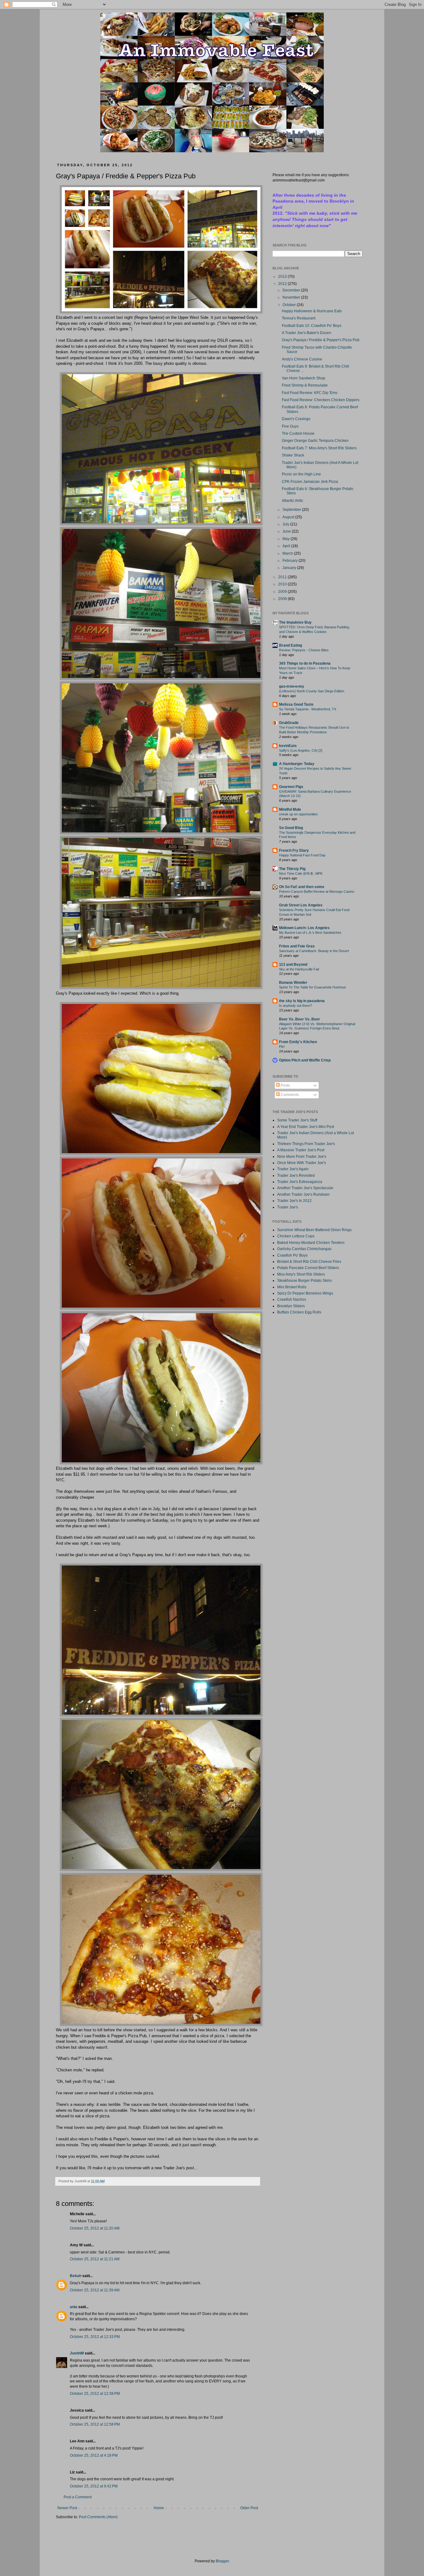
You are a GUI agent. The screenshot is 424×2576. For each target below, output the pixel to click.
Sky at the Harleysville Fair (299, 969)
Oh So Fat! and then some (302, 887)
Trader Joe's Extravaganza (300, 1182)
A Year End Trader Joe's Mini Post (306, 1127)
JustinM (77, 2353)
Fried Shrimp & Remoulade (305, 385)
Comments (289, 1095)
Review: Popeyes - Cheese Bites (304, 650)
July (286, 524)
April (287, 546)
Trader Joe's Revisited (296, 1176)
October (290, 305)
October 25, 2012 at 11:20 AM (95, 2228)
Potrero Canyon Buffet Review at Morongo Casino (317, 892)
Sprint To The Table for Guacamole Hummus (313, 987)
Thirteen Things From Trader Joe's (306, 1144)
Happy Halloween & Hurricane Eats (312, 311)
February (291, 561)
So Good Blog (291, 828)
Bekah (76, 2276)
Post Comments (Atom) (98, 2517)
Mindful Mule (290, 809)
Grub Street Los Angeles (301, 905)
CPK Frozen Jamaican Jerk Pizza (310, 482)
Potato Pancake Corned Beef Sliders (308, 1268)
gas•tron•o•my (292, 686)
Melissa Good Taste (296, 704)
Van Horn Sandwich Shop (304, 378)
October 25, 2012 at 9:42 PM (94, 2486)
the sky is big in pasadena (302, 1001)
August (289, 517)
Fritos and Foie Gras (297, 946)
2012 (283, 284)
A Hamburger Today (297, 764)
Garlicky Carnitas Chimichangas (304, 1249)
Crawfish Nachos (292, 1299)
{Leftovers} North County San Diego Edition (312, 691)
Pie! (282, 1047)
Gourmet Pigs (291, 787)
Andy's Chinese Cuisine (302, 359)
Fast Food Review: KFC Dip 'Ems (310, 393)
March (288, 553)
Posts (285, 1085)
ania (74, 2307)
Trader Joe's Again (293, 1169)
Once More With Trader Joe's (302, 1163)
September (292, 510)
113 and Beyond (293, 965)
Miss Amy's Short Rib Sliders (301, 1274)
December (292, 290)
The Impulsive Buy (295, 622)
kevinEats (288, 746)
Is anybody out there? (295, 1006)
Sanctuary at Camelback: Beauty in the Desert (314, 951)
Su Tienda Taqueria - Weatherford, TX (308, 709)
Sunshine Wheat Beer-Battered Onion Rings (314, 1230)
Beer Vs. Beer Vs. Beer (300, 1019)
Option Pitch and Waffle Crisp (305, 1060)
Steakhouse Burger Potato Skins (304, 1281)
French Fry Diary (294, 850)
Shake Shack (293, 455)
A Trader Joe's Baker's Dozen (307, 333)
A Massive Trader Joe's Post (301, 1150)
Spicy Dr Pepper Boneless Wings (305, 1293)
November (292, 297)
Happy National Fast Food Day (302, 855)
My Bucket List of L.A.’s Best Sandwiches (310, 933)
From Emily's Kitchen (298, 1042)
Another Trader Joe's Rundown (303, 1194)
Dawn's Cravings (296, 419)
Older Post (249, 2508)
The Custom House (298, 433)
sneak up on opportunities (298, 814)
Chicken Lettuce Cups (296, 1236)
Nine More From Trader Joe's (302, 1157)
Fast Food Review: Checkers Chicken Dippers (321, 400)
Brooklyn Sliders (291, 1306)
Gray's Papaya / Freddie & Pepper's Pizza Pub (321, 340)
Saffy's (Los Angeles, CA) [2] (301, 750)
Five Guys (290, 426)
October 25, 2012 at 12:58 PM (95, 2424)
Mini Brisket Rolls (292, 1287)
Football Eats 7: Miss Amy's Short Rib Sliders (319, 448)
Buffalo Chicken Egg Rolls (299, 1312)
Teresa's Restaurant (299, 318)
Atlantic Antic (293, 501)
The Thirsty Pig (292, 869)
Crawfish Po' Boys (292, 1255)
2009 (283, 592)
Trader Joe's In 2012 (294, 1201)
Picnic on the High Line (301, 474)
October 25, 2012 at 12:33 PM (95, 2337)
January (290, 568)
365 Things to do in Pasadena (305, 663)
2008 (283, 599)
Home (159, 2508)
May (286, 539)
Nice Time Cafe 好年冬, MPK (301, 873)
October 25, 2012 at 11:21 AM (95, 2259)
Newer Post (67, 2508)
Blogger (222, 2561)
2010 (283, 584)
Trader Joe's (288, 1207)
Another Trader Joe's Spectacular (305, 1188)
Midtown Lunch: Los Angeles (304, 928)
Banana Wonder (293, 983)
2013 (283, 277)
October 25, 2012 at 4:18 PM (94, 2455)
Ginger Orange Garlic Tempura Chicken (315, 441)
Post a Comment (78, 2497)
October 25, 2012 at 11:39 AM (95, 2290)
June (287, 531)
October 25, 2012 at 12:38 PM (95, 2394)
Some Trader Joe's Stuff (297, 1120)
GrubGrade (289, 723)
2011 (283, 577)
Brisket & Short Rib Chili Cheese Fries (309, 1262)
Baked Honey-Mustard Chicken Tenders (311, 1243)
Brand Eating (291, 645)
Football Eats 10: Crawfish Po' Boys (312, 326)
